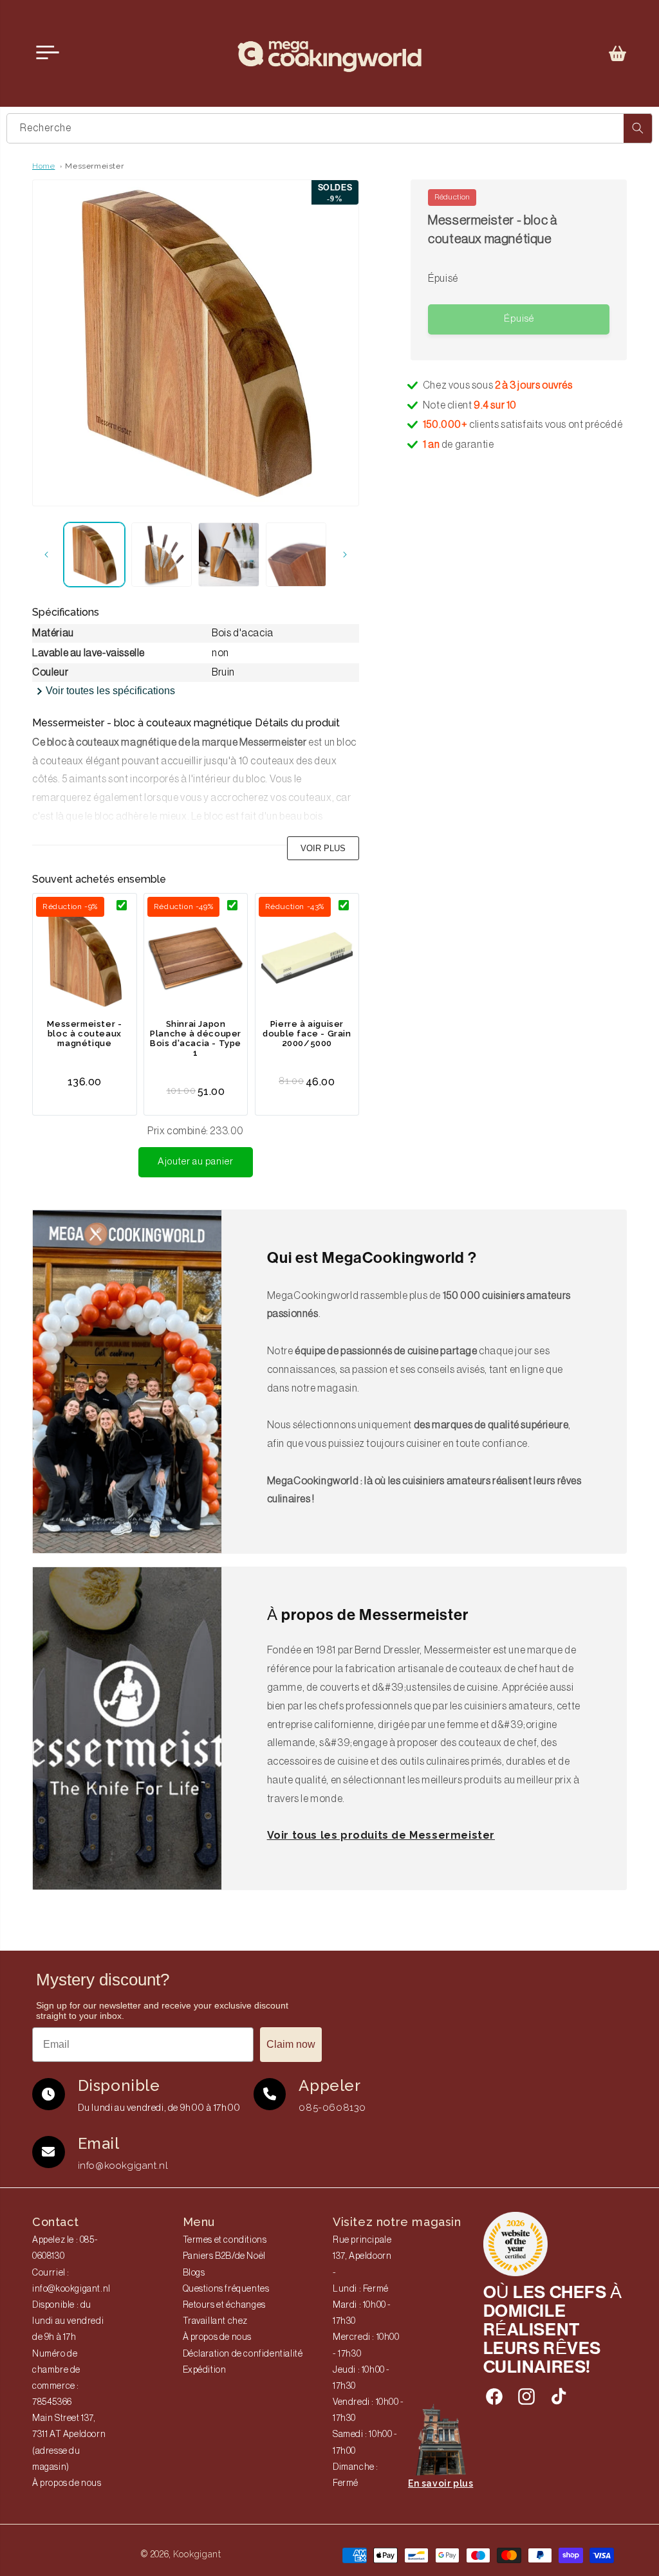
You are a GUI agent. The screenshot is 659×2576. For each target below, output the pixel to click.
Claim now (291, 2044)
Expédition (205, 2370)
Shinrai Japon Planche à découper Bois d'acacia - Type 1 (196, 1038)
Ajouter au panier (196, 1162)
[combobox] (329, 128)
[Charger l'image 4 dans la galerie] (296, 555)
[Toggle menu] (48, 53)
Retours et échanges (224, 2305)
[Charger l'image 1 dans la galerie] (94, 555)
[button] (618, 53)
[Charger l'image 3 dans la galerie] (229, 555)
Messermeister (94, 166)
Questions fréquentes (226, 2289)
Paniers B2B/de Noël (224, 2256)
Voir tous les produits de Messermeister (381, 1835)
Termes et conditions (225, 2240)
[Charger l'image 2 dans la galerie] (162, 555)
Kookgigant (197, 2554)
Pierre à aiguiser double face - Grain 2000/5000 (307, 1034)
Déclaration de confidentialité (243, 2354)
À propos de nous (67, 2483)
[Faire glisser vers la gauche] (46, 555)
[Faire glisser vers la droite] (345, 555)
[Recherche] (638, 128)
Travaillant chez (216, 2321)
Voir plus (323, 848)
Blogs (194, 2273)
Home (43, 166)
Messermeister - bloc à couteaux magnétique (84, 1034)
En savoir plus (441, 2483)
